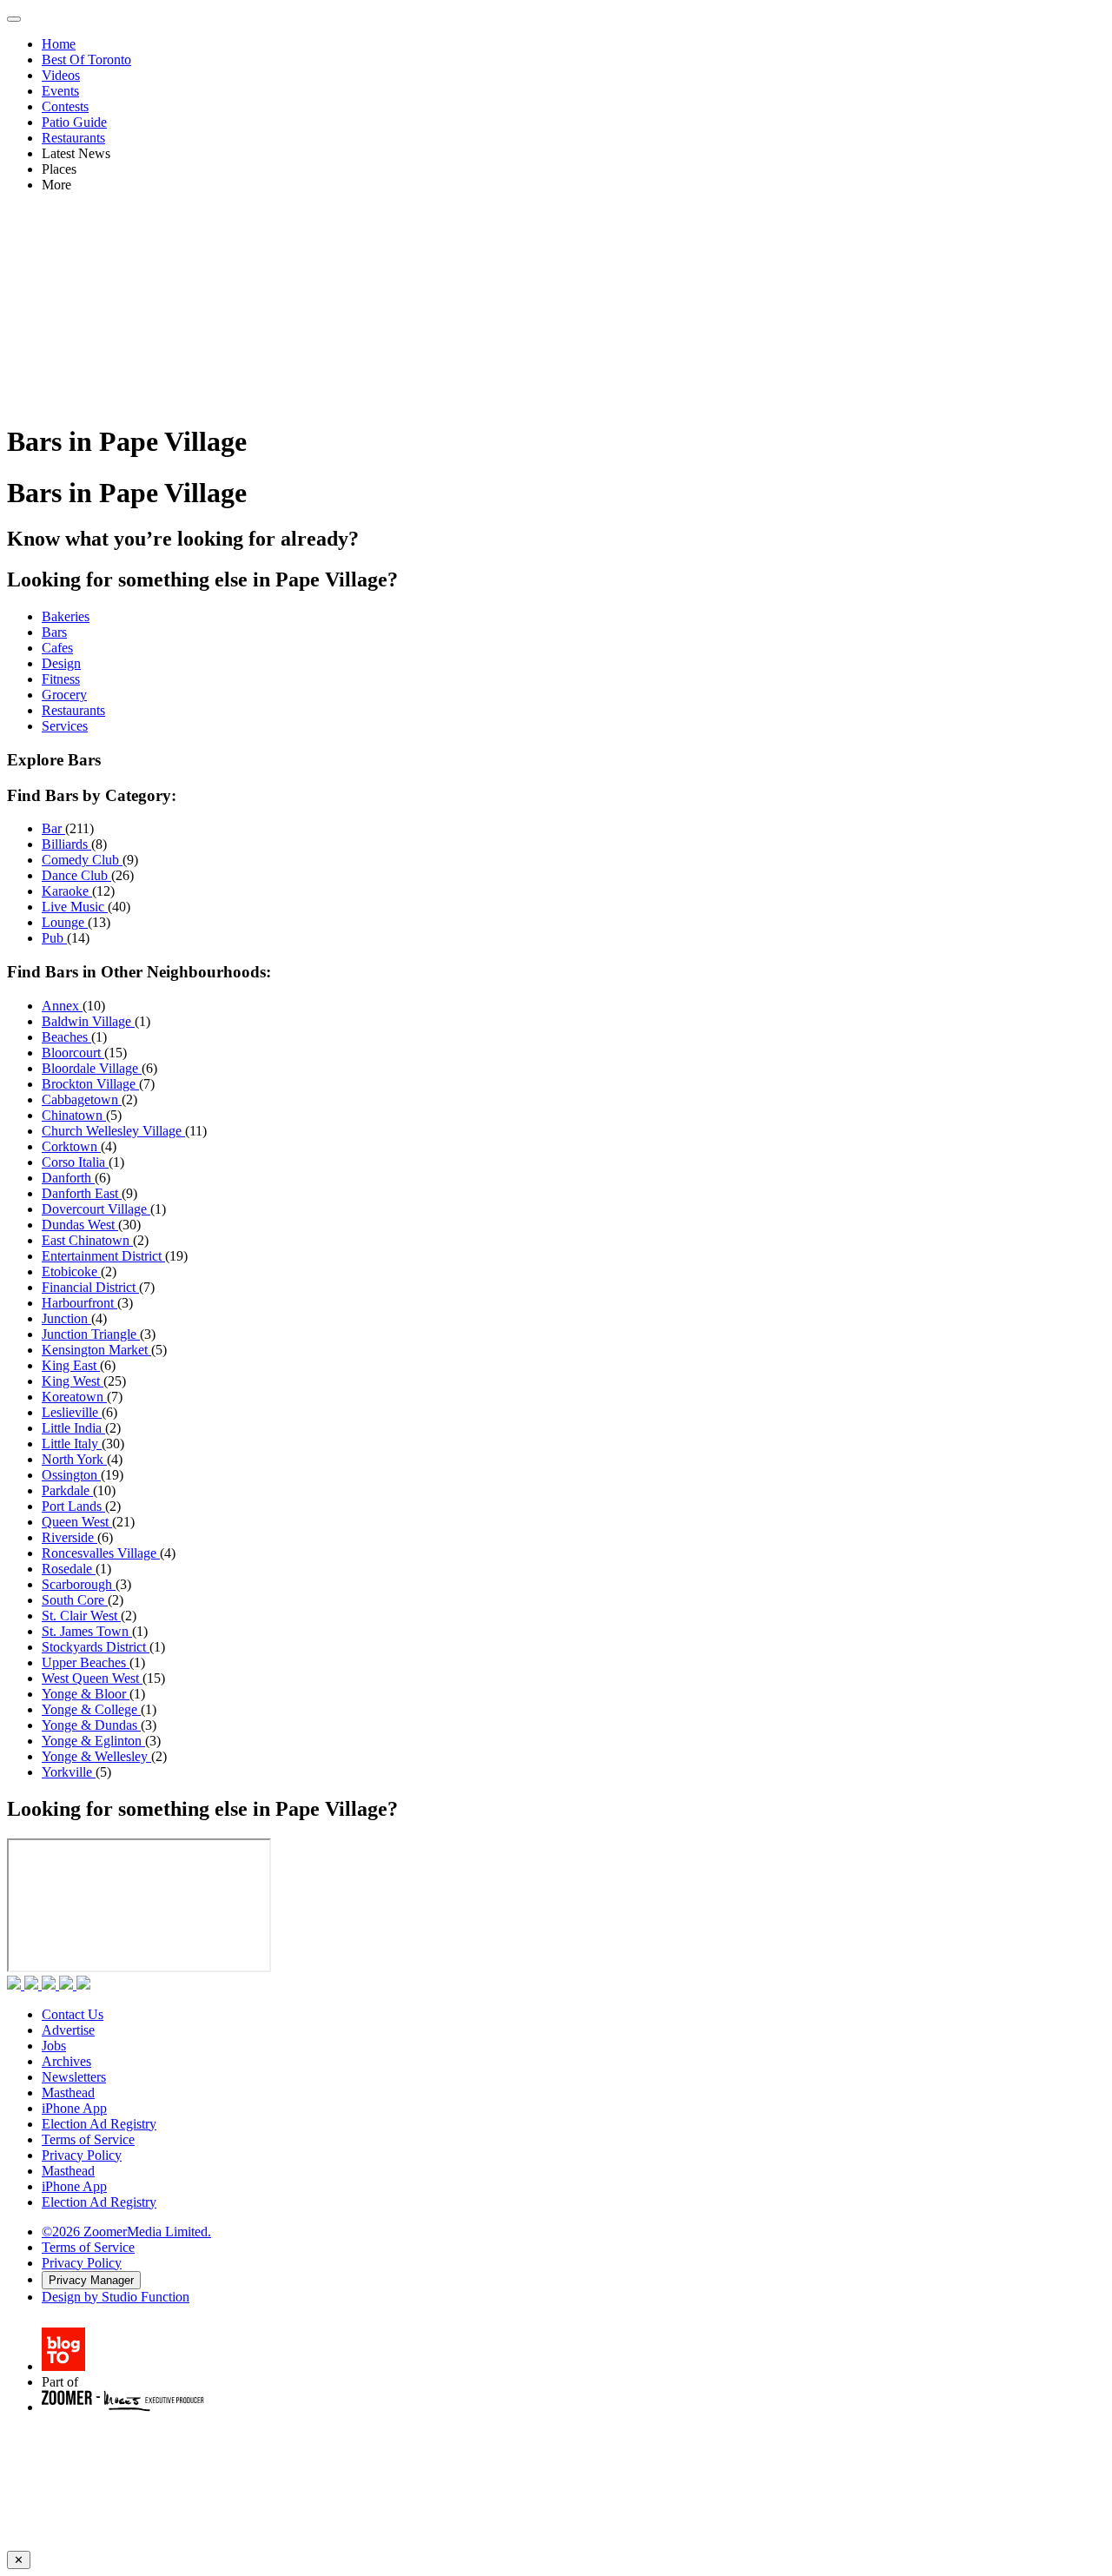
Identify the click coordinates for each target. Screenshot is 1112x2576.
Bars (54, 632)
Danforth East (82, 1193)
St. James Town (87, 1631)
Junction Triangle (91, 1334)
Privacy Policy (82, 2155)
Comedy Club (82, 860)
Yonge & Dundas (91, 1725)
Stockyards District (96, 1647)
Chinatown (74, 1115)
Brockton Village (90, 1084)
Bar (53, 828)
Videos (61, 75)
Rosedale (69, 1569)
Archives (66, 2061)
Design (61, 663)
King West (73, 1381)
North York (74, 1459)
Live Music (75, 907)
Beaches (66, 1037)
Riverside (69, 1537)
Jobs (54, 2046)
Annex (62, 1006)
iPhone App (74, 2108)
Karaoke (67, 891)
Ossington (71, 1475)
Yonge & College (91, 1709)
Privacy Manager (91, 2280)
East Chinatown (87, 1240)
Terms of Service (88, 2139)
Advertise (68, 2030)
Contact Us (73, 2014)
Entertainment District (103, 1256)
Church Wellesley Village (113, 1131)
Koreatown (74, 1397)
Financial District (90, 1287)
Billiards (66, 844)
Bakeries (66, 616)
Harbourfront (79, 1303)
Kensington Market (96, 1350)
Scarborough (79, 1584)
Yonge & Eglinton (93, 1741)
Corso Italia (75, 1162)
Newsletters (74, 2077)
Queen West (77, 1522)
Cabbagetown (82, 1099)
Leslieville (72, 1412)
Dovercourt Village (96, 1209)
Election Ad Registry (99, 2124)
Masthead (68, 2093)
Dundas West (80, 1225)
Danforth (68, 1178)
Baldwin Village (88, 1021)
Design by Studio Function (116, 2297)
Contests (65, 106)
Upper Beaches (86, 1662)
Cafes (57, 648)
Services (65, 726)
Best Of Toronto (86, 60)
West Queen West (92, 1678)
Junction (66, 1318)
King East (71, 1365)
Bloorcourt (73, 1053)
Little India (73, 1428)
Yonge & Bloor (86, 1694)
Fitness (61, 679)
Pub (54, 938)
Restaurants (73, 138)
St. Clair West (81, 1616)
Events (60, 91)
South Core (75, 1600)
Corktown (71, 1146)
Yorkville (69, 1772)
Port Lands (73, 1506)
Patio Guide (74, 122)
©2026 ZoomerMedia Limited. (126, 2232)
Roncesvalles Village (101, 1553)
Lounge (65, 922)
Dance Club (76, 875)
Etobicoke (71, 1271)
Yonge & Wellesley (96, 1756)
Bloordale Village (92, 1068)
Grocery (64, 695)
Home (59, 44)
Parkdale (67, 1490)
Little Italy (72, 1444)
